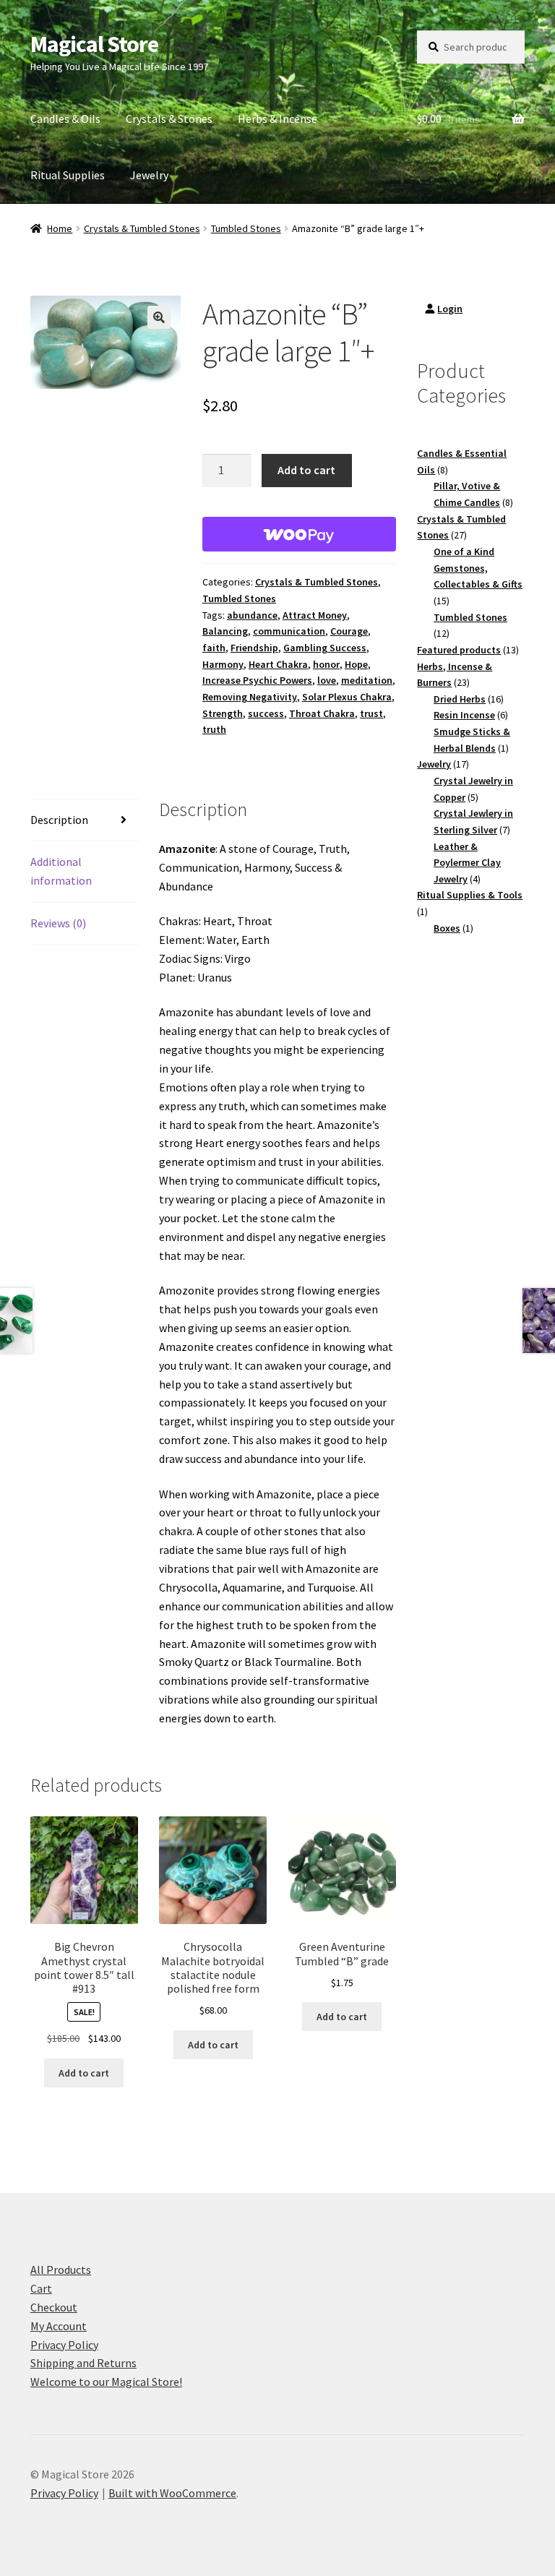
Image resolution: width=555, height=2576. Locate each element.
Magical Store (94, 44)
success (266, 713)
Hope (356, 664)
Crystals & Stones (169, 119)
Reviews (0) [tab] (58, 923)
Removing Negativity (250, 697)
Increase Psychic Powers (257, 680)
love (327, 680)
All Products (61, 2270)
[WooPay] (299, 534)
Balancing (225, 631)
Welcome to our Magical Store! (106, 2382)
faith (214, 648)
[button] (159, 317)
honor (326, 664)
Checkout (54, 2307)
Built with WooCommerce (172, 2493)
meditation (367, 680)
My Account (59, 2326)
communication (289, 631)
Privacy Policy (64, 2345)
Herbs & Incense (277, 119)
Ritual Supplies (68, 175)
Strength (223, 713)
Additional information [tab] (61, 871)
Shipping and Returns (83, 2363)
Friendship (254, 648)
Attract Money (315, 615)
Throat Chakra (322, 713)
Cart (41, 2288)
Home (60, 228)
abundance (252, 615)
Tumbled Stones (246, 228)
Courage (349, 631)
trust (371, 713)
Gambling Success (325, 648)
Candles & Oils (65, 119)
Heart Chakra (278, 664)
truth (214, 729)
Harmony (223, 664)
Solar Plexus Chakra (347, 697)
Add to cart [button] (84, 2073)
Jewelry (149, 175)
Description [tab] (59, 820)
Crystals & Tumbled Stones (142, 228)
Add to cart (306, 470)
